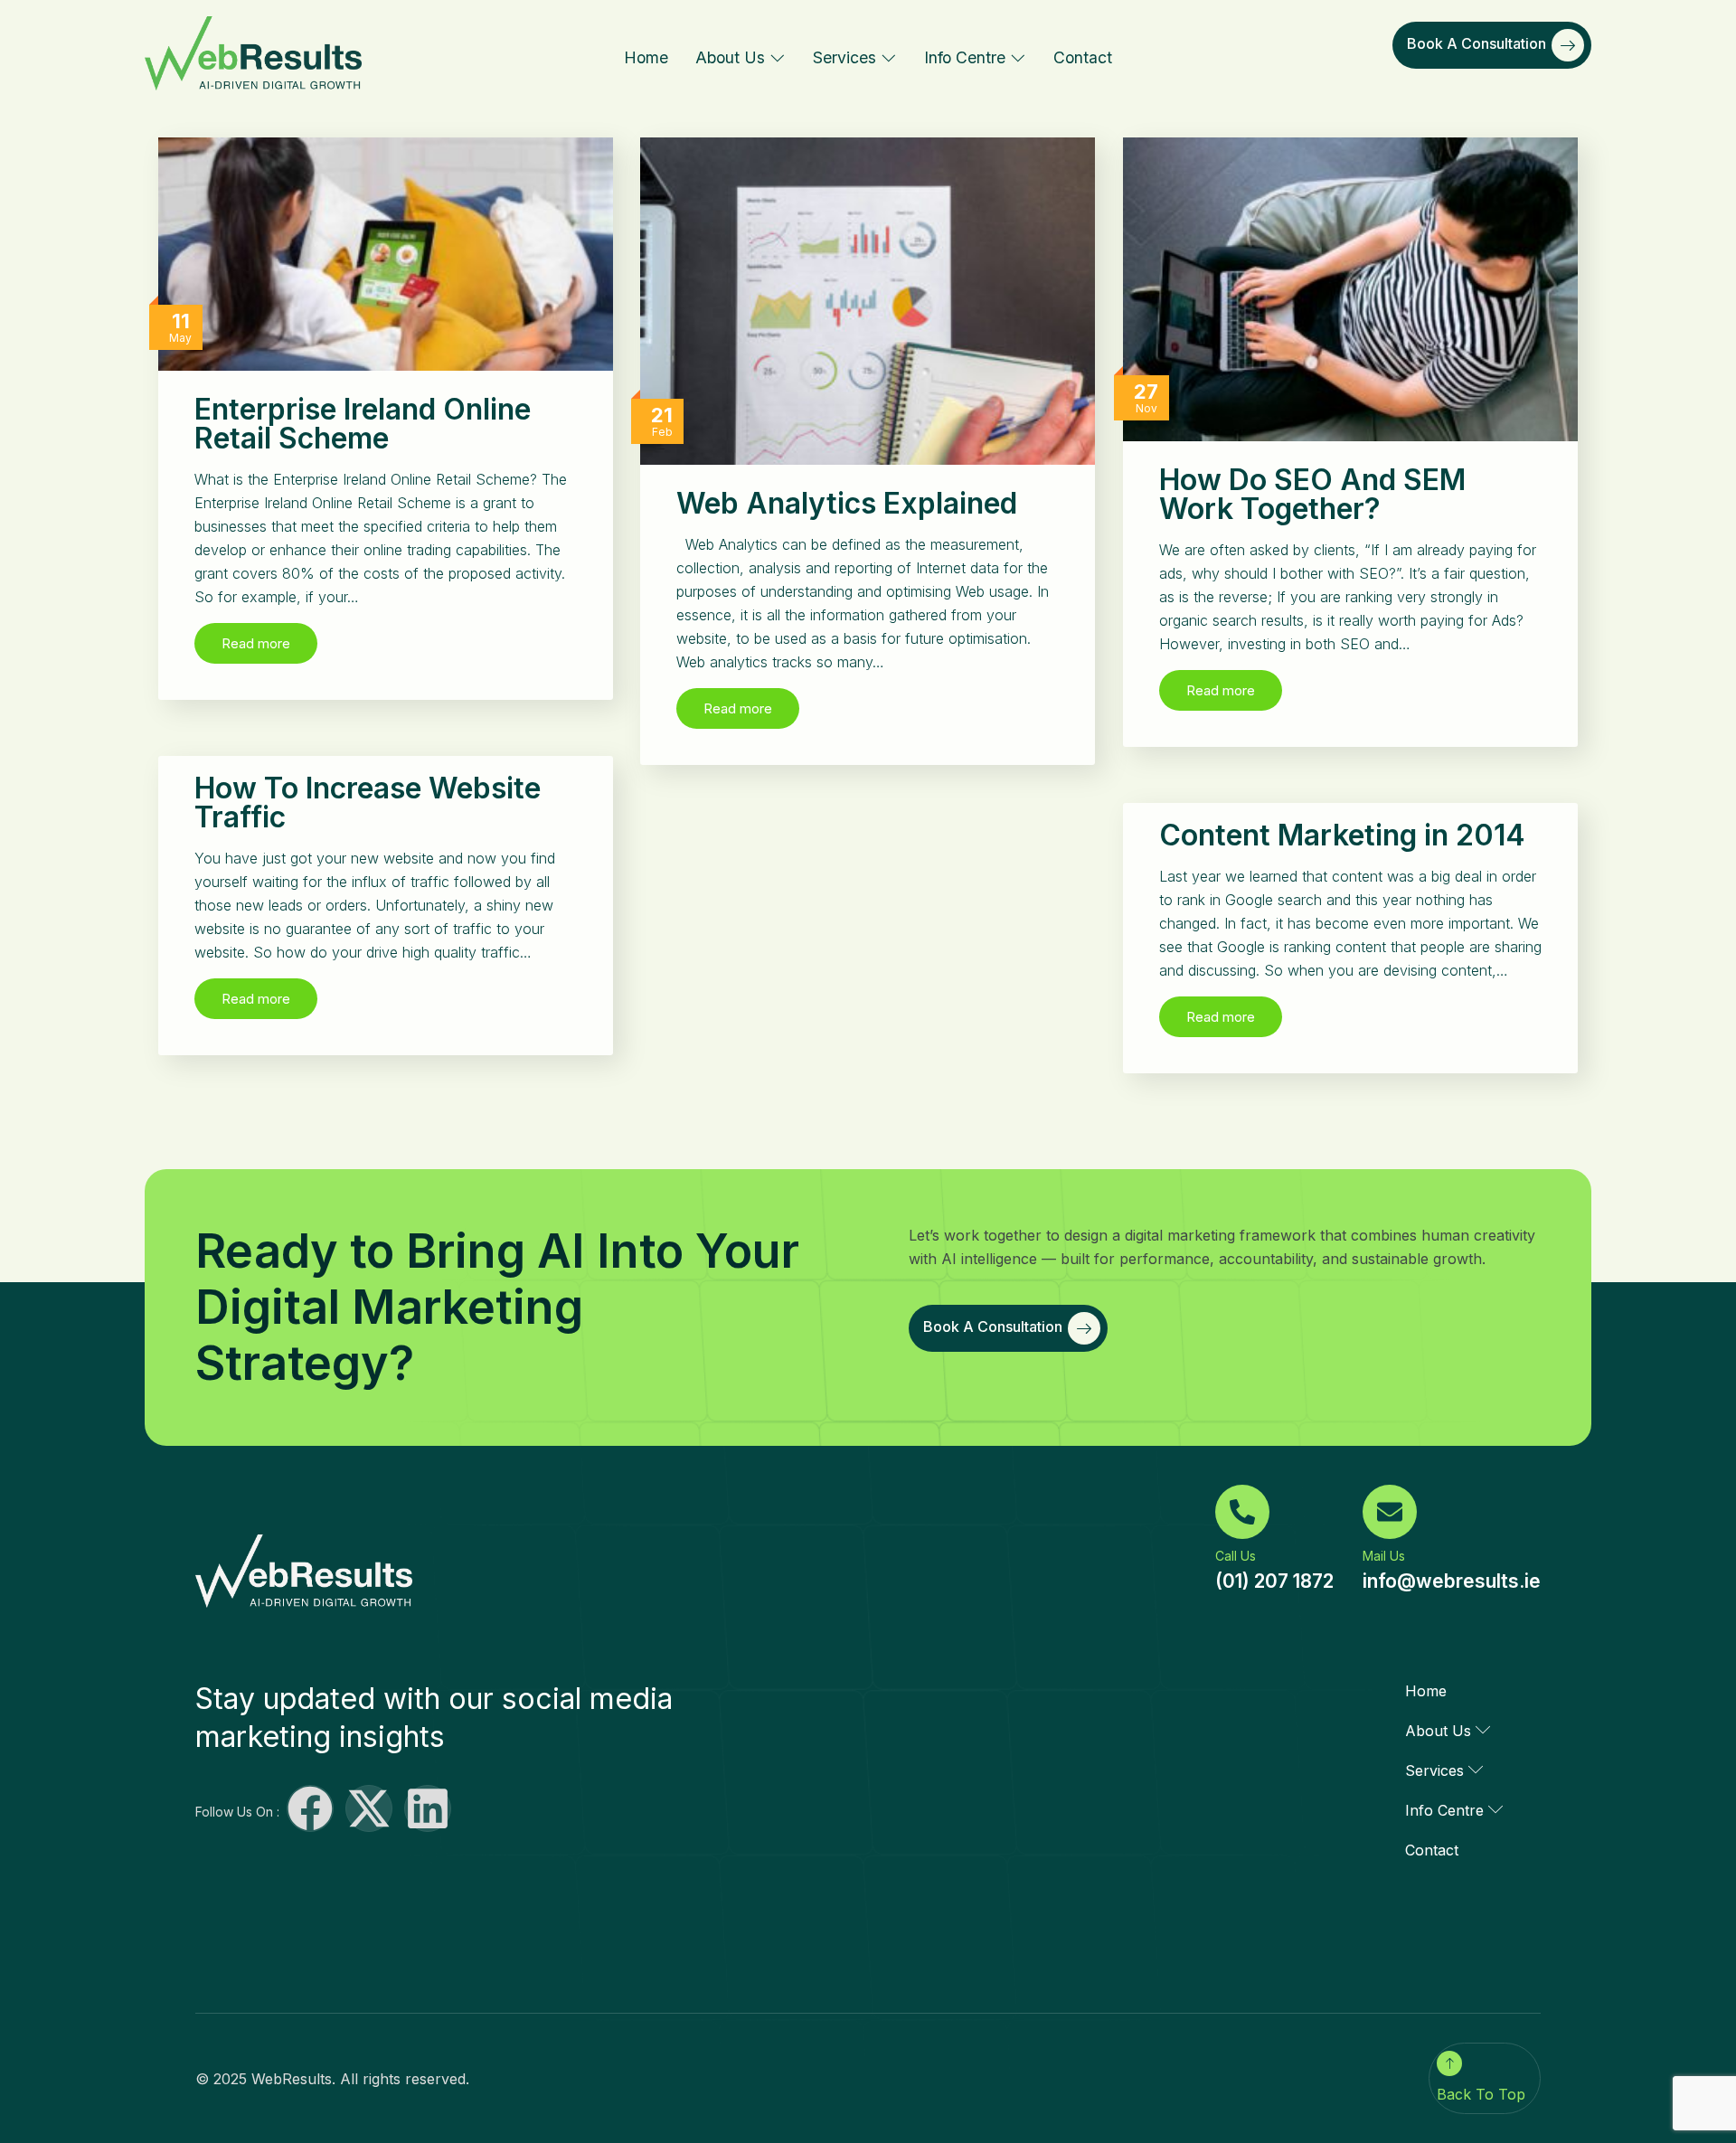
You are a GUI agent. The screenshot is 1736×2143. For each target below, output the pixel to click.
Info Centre (965, 57)
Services (844, 57)
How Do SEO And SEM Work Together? (1312, 494)
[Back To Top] (1449, 2063)
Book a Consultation (1477, 43)
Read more (256, 643)
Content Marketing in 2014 (1342, 835)
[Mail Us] (1390, 1512)
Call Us (1236, 1556)
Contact (1083, 57)
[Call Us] (1242, 1512)
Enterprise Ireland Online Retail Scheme (363, 424)
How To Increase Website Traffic (368, 802)
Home (646, 57)
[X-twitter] (369, 1808)
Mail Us (1384, 1556)
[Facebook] (310, 1808)
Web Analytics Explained (847, 503)
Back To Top (1481, 2094)
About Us (730, 57)
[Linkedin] (428, 1808)
